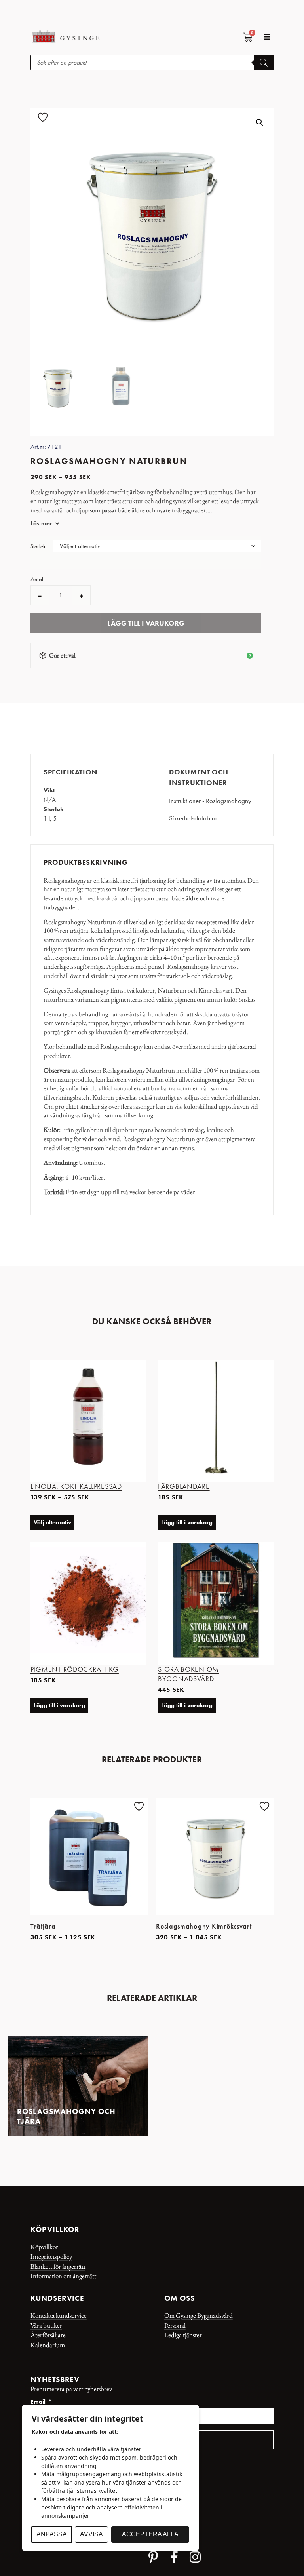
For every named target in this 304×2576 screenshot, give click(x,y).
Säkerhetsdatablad (194, 818)
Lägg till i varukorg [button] (187, 1522)
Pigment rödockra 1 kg (75, 1669)
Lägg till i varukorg (146, 623)
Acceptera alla (150, 2534)
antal (37, 579)
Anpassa (52, 2534)
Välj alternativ (52, 1522)
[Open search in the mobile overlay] (152, 63)
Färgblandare (184, 1486)
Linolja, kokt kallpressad (76, 1486)
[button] (267, 37)
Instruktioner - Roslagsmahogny (210, 801)
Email (39, 2402)
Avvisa (91, 2534)
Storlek (38, 547)
